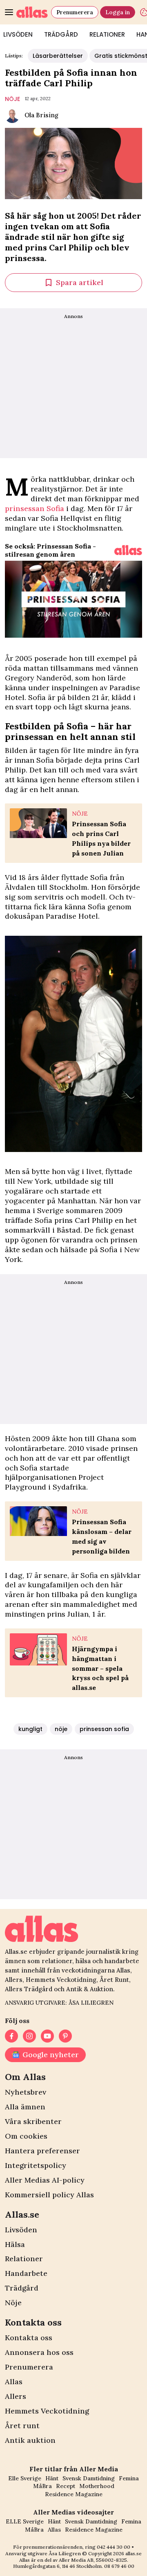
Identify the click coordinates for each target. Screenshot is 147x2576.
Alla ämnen (25, 2107)
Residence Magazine (74, 2494)
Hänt (52, 2478)
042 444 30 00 (114, 2547)
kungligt (30, 1729)
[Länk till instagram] (29, 2036)
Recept (66, 2486)
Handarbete (26, 2273)
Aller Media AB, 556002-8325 (93, 2560)
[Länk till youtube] (47, 2036)
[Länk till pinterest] (65, 2036)
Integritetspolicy (36, 2165)
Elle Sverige (25, 2478)
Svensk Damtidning (89, 2478)
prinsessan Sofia (35, 508)
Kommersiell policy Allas (49, 2195)
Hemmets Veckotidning (47, 2411)
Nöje (13, 2303)
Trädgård (61, 34)
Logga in (118, 12)
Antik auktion (30, 2440)
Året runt (22, 2426)
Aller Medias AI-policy (45, 2180)
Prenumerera (75, 12)
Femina (129, 2478)
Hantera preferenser (42, 2151)
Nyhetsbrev (26, 2092)
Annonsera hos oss (39, 2352)
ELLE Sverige (25, 2521)
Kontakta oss (29, 2338)
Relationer (107, 34)
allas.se (134, 2553)
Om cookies (26, 2136)
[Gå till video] (128, 550)
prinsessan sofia (104, 1729)
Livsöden (21, 2230)
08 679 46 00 (119, 2566)
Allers (16, 2396)
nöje (12, 99)
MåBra (42, 2486)
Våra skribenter (33, 2121)
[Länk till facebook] (11, 2036)
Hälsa (15, 2244)
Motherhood (97, 2486)
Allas (14, 2382)
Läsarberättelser (58, 56)
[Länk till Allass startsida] (32, 12)
